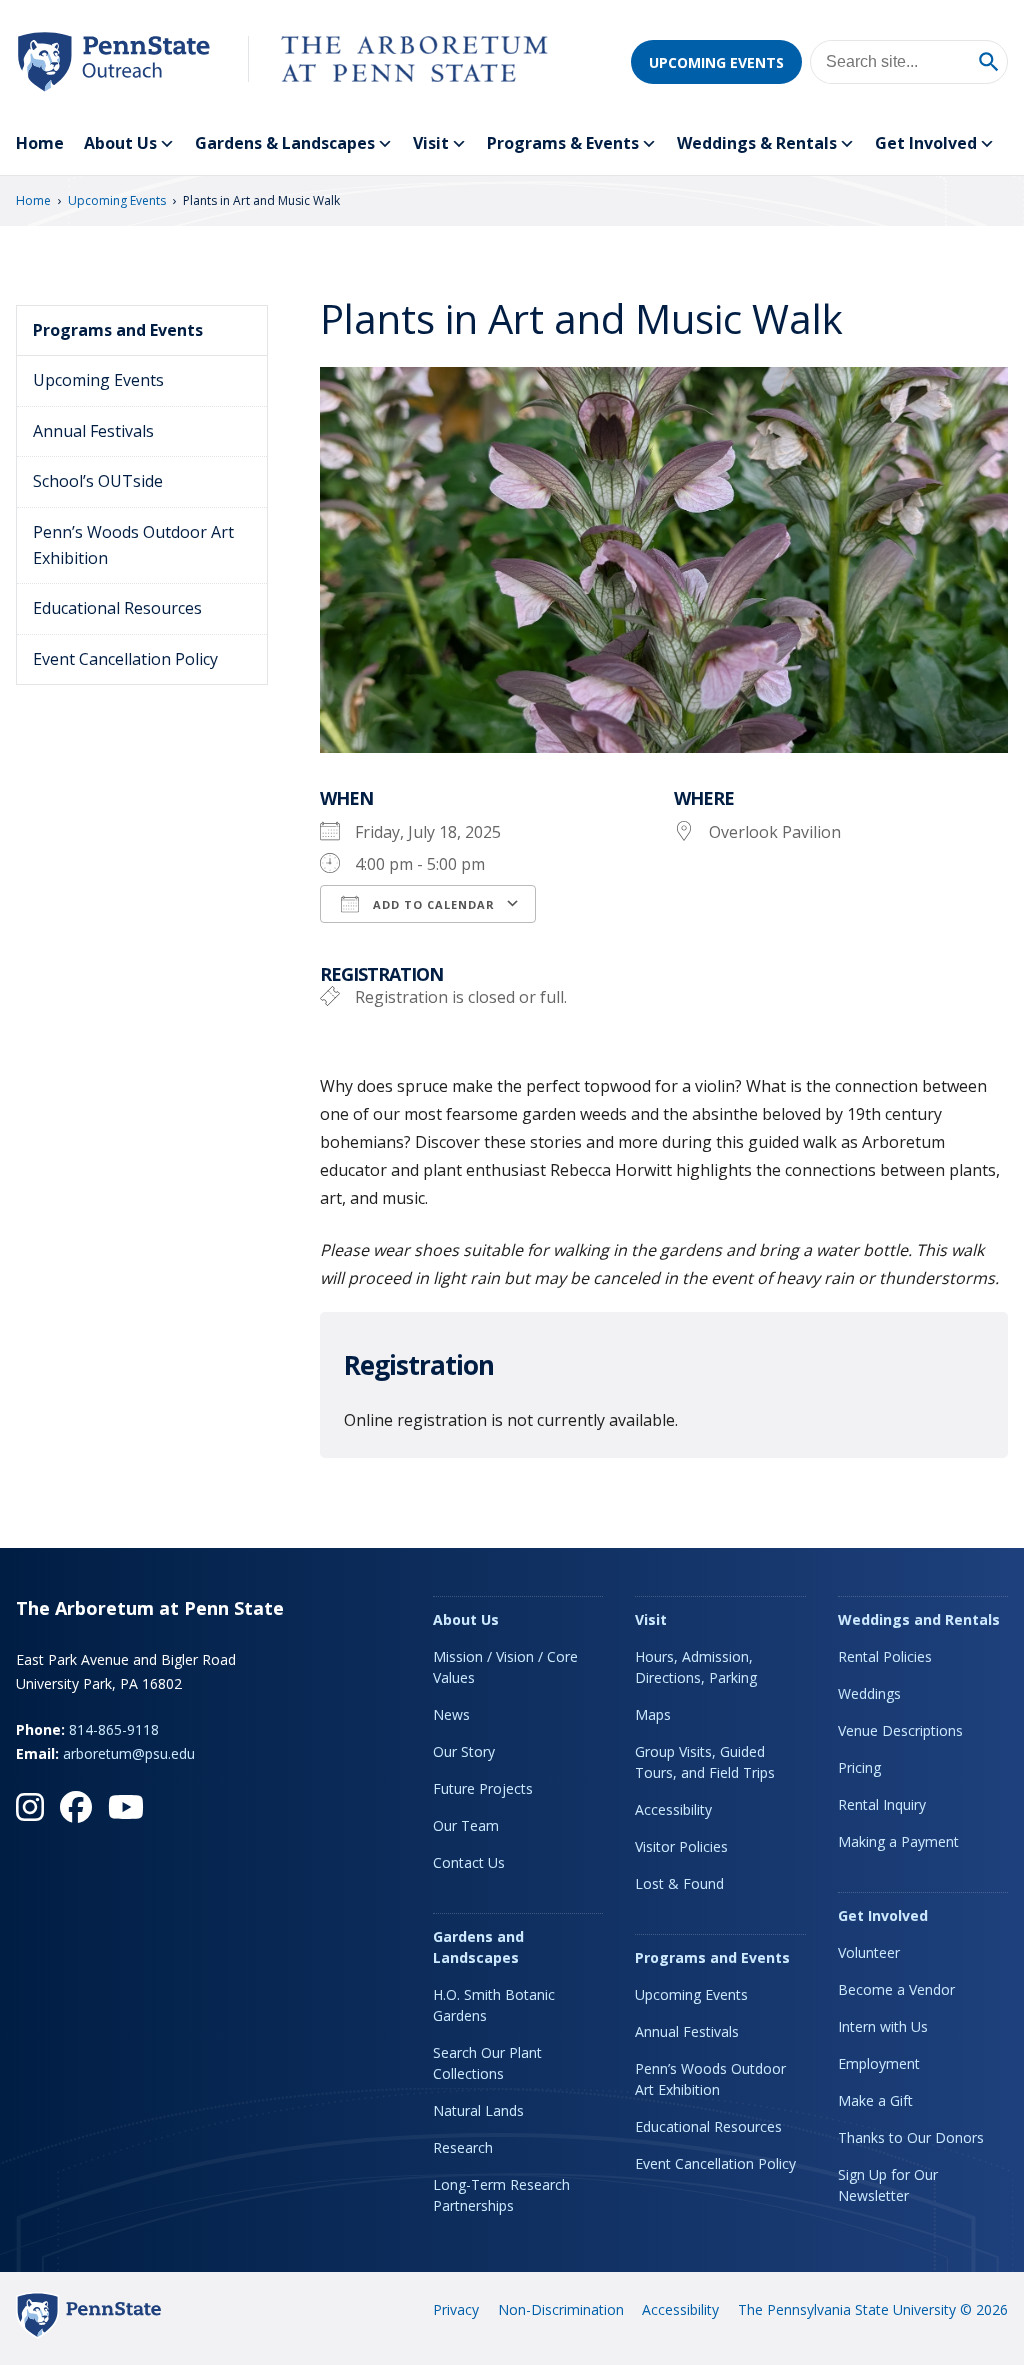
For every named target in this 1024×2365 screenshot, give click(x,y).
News (451, 1714)
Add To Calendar (432, 904)
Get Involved (926, 143)
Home (40, 143)
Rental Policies (885, 1656)
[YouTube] (126, 1807)
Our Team (466, 1825)
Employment (879, 2063)
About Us (120, 143)
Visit (431, 143)
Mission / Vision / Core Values (505, 1667)
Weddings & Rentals (757, 143)
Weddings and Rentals (919, 1619)
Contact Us (469, 1862)
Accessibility (673, 1809)
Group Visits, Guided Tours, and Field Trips (705, 1762)
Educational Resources (117, 608)
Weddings (869, 1693)
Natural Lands (478, 2110)
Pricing (859, 1767)
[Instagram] (30, 1807)
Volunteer (869, 1952)
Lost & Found (679, 1883)
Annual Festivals (93, 431)
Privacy (456, 2309)
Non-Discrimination (561, 2309)
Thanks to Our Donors (911, 2137)
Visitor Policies (681, 1846)
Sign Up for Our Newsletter (888, 2185)
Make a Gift (875, 2100)
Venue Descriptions (900, 1730)
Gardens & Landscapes (285, 143)
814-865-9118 (114, 1729)
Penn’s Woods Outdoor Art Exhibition (133, 545)
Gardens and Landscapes (478, 1947)
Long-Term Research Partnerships (501, 2195)
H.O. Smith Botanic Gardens (494, 2005)
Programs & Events (563, 143)
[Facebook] (76, 1807)
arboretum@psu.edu (129, 1753)
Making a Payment (898, 1841)
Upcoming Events (716, 62)
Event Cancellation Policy (125, 659)
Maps (653, 1714)
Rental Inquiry (882, 1804)
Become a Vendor (896, 1989)
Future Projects (483, 1788)
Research (463, 2147)
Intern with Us (883, 2026)
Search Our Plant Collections (487, 2063)
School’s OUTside (98, 481)
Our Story (464, 1751)
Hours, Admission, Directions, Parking (696, 1667)
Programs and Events (118, 330)
